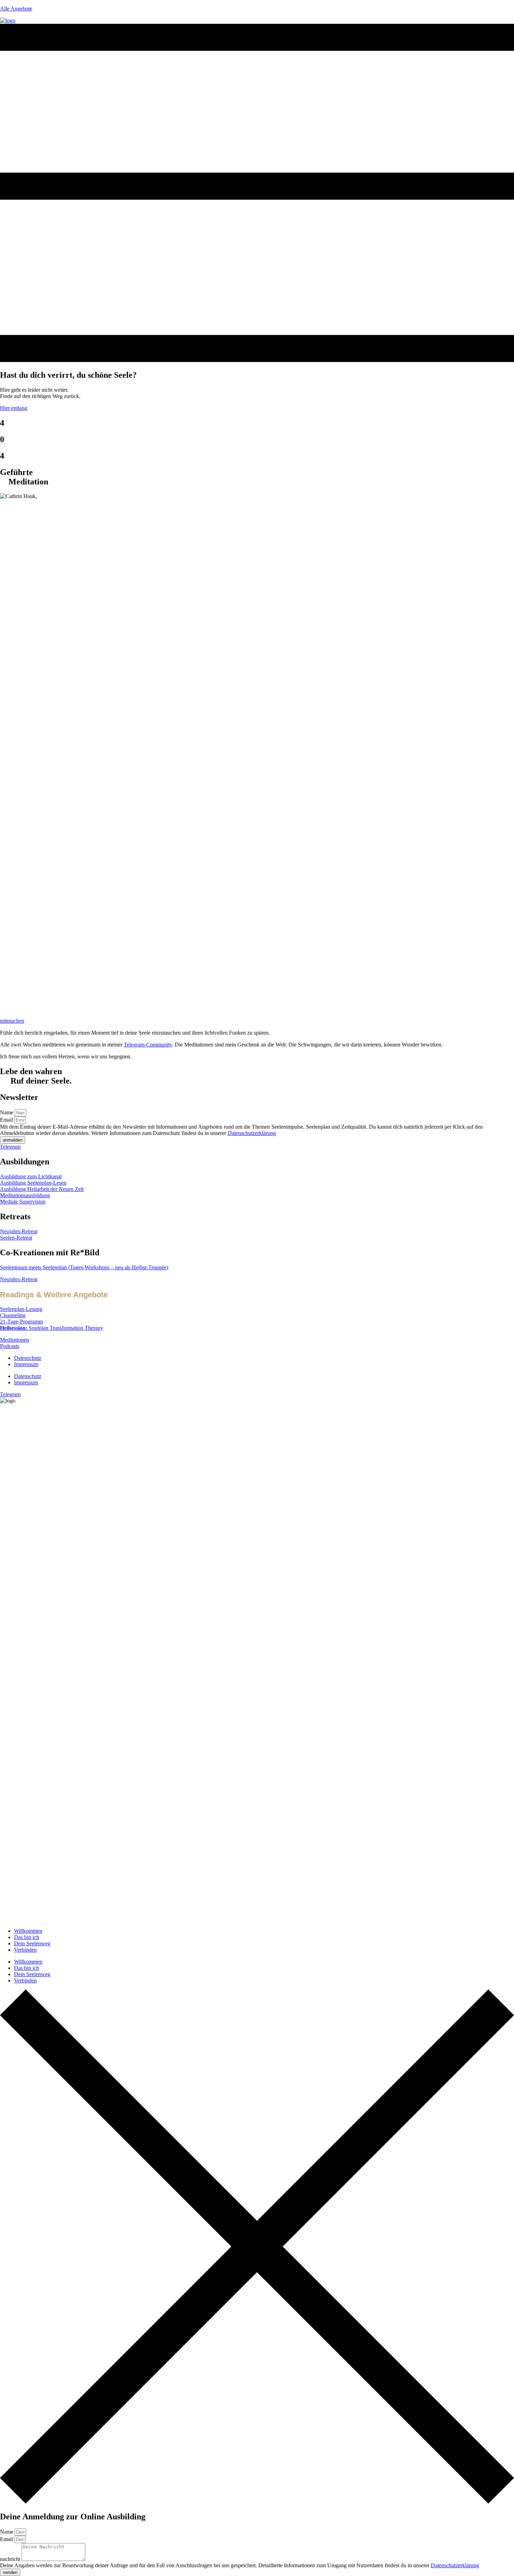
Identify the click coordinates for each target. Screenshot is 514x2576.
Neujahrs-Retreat (19, 1231)
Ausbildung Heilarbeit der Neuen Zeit (42, 1189)
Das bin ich (27, 1937)
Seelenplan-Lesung (21, 1309)
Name (7, 1112)
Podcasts (10, 1346)
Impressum (26, 1364)
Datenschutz (28, 1358)
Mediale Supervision (23, 1202)
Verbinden (25, 1950)
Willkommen (28, 1931)
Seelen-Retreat (16, 1238)
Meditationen (15, 1340)
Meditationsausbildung (25, 1195)
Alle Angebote (16, 9)
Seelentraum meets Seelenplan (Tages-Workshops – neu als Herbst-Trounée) (84, 1267)
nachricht (11, 2559)
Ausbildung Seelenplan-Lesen (33, 1183)
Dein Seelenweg (32, 1943)
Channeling (13, 1315)
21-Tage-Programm (22, 1322)
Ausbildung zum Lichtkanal (31, 1176)
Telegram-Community (148, 1045)
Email (7, 1120)
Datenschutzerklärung (252, 1133)
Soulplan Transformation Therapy (52, 1328)
